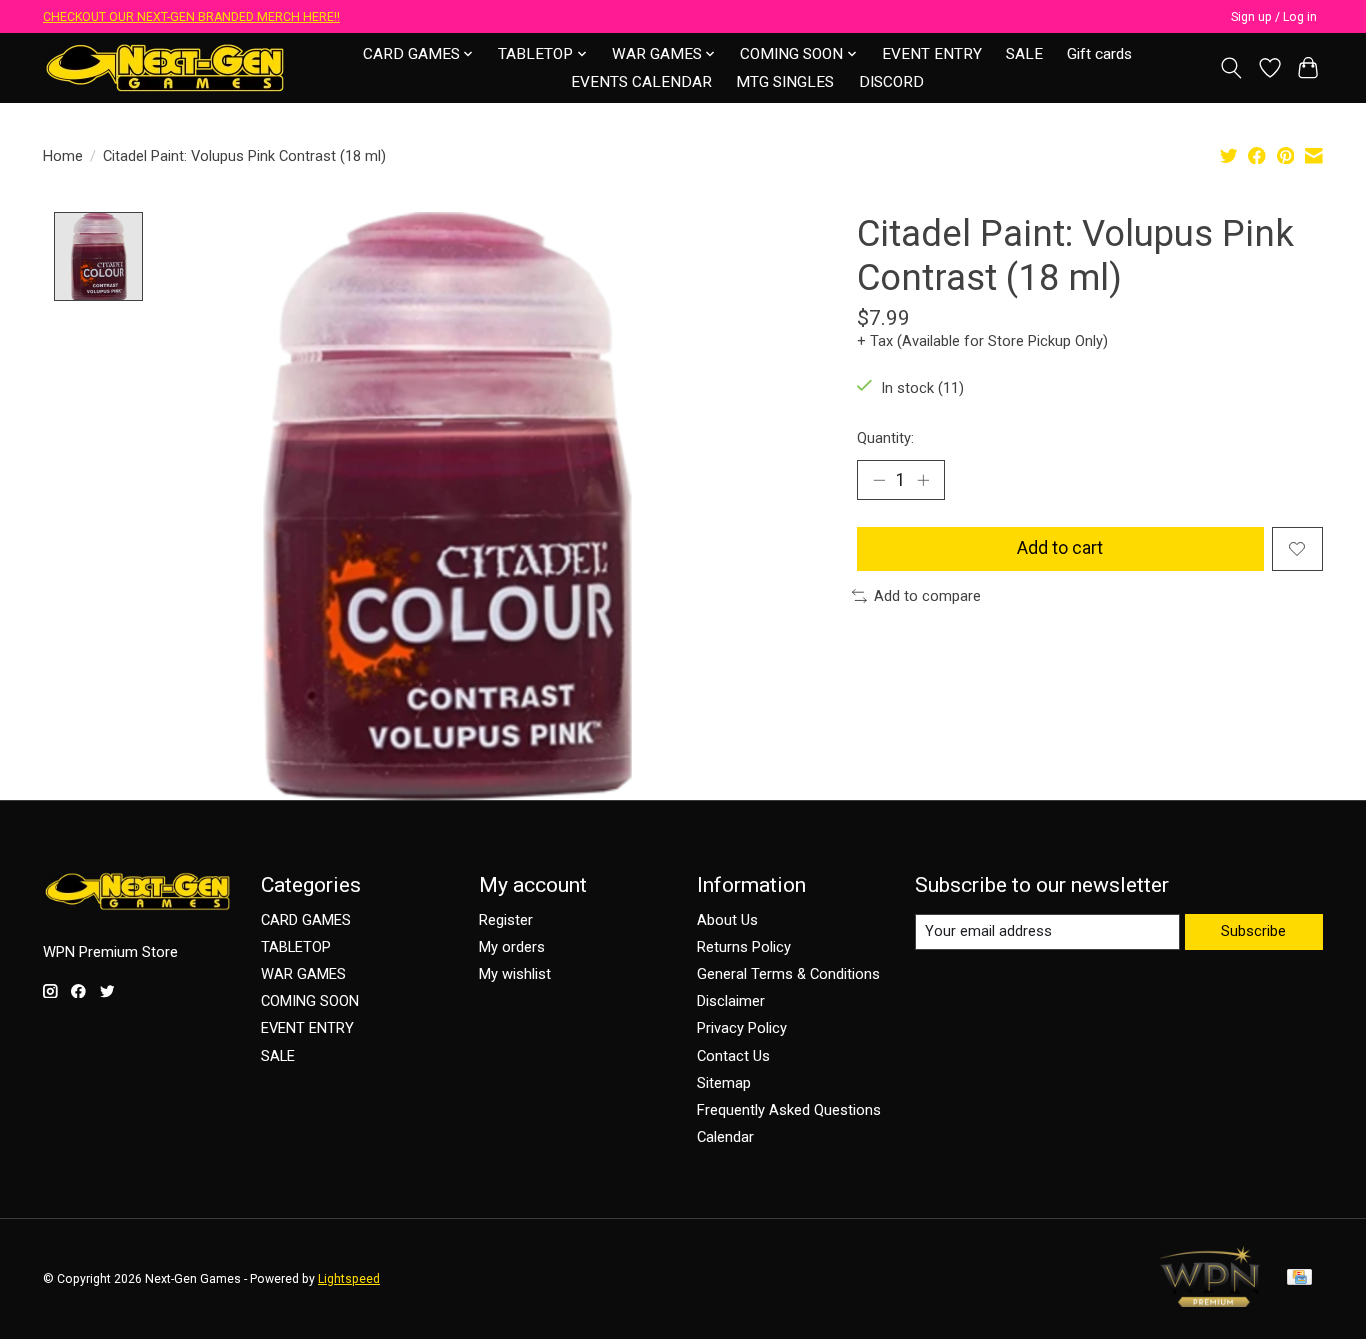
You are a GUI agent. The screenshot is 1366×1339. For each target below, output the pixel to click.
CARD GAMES (306, 920)
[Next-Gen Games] (165, 67)
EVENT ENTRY (932, 54)
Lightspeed (349, 1279)
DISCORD (891, 82)
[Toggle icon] (1231, 68)
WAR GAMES (303, 974)
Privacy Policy (742, 1028)
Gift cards (1099, 54)
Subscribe (1253, 931)
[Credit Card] (1299, 1278)
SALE (1024, 54)
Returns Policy (744, 947)
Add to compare (927, 596)
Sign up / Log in (1274, 17)
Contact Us (733, 1056)
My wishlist (515, 974)
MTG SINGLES (785, 82)
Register (506, 920)
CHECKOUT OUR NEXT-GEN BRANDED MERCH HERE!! (191, 17)
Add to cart (1060, 548)
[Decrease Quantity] (879, 480)
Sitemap (724, 1083)
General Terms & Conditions (788, 974)
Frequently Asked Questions (789, 1110)
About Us (727, 920)
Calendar (725, 1137)
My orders (512, 947)
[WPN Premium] (1210, 1301)
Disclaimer (731, 1001)
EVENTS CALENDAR (641, 82)
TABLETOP (296, 947)
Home (63, 156)
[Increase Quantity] (923, 480)
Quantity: (885, 438)
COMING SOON (310, 1001)
